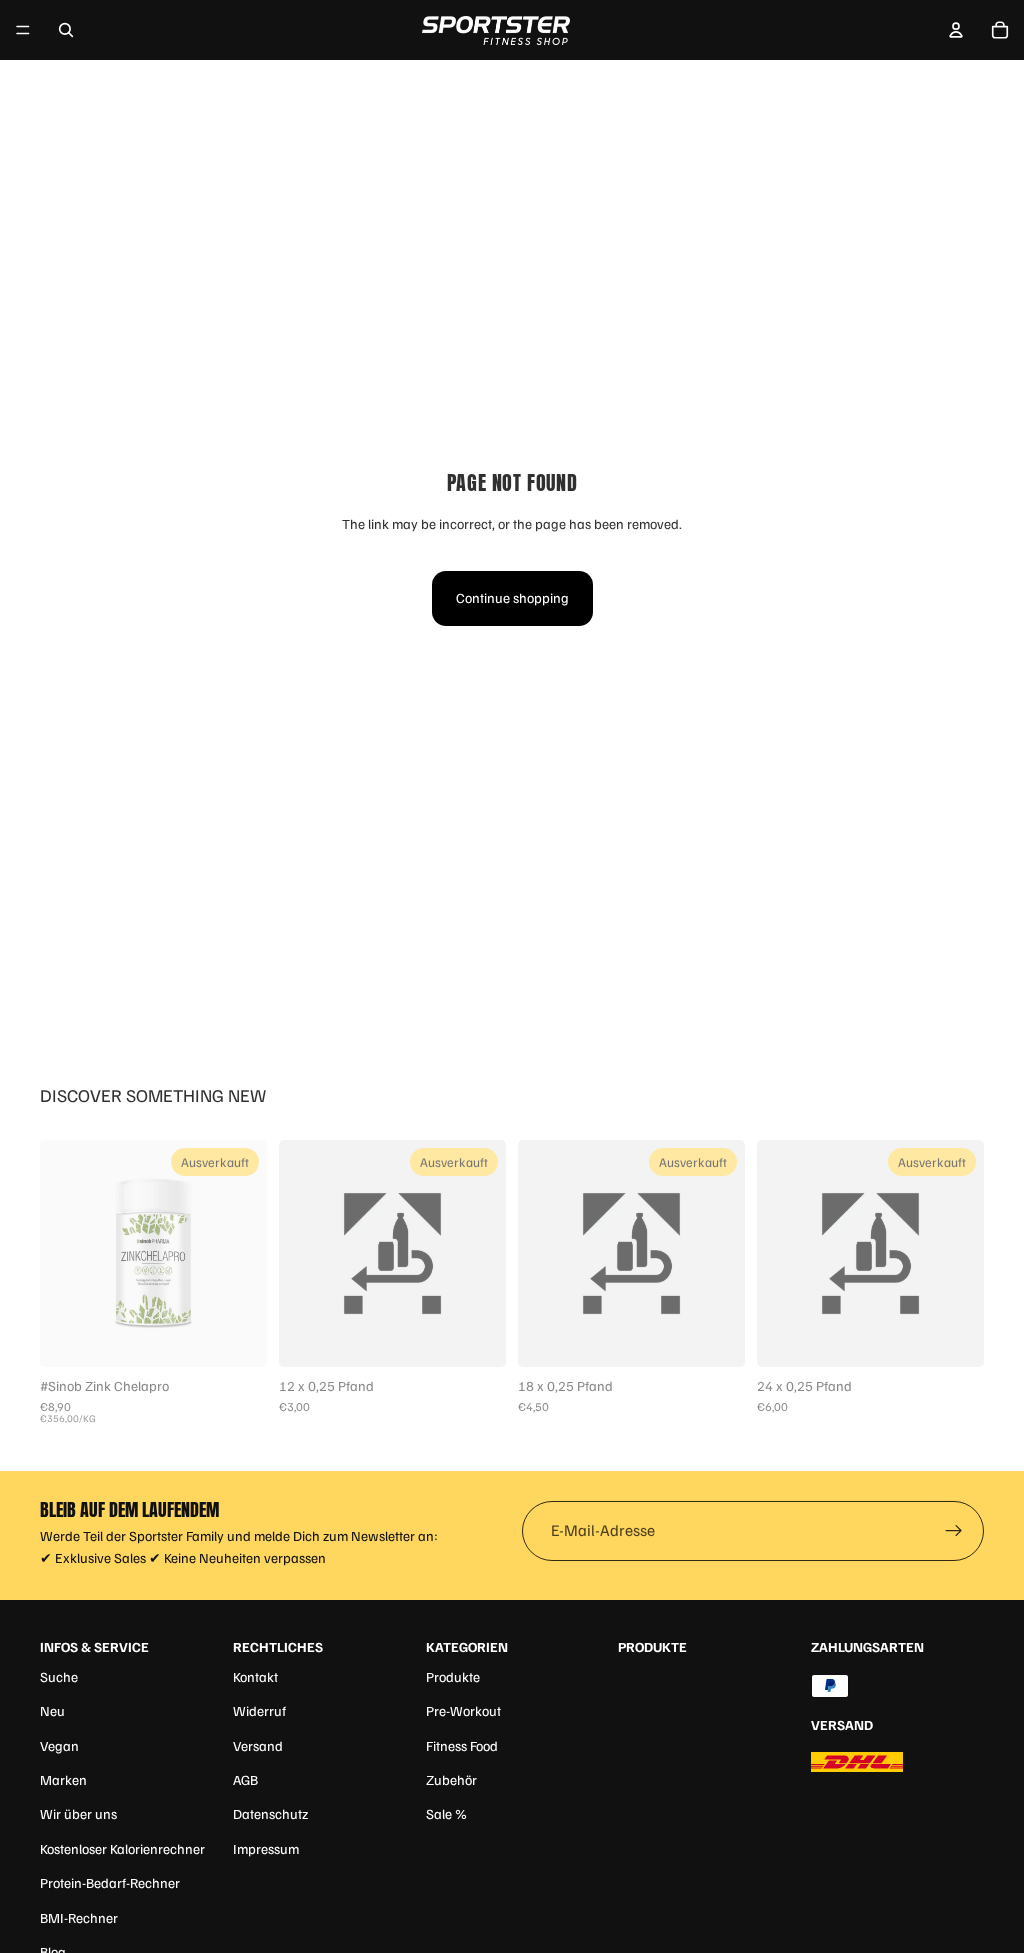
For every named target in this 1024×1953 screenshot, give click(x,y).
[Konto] (956, 30)
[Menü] (23, 30)
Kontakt (255, 1676)
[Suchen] (66, 30)
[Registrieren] (954, 1531)
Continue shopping (512, 597)
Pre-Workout (463, 1710)
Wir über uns (78, 1813)
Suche (59, 1676)
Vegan (59, 1745)
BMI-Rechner (79, 1917)
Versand (258, 1745)
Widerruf (259, 1710)
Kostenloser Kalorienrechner (122, 1848)
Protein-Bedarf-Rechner (110, 1882)
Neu (52, 1710)
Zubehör (451, 1779)
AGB (245, 1779)
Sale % (446, 1813)
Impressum (266, 1848)
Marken (63, 1779)
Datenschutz (270, 1813)
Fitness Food (462, 1745)
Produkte (453, 1676)
